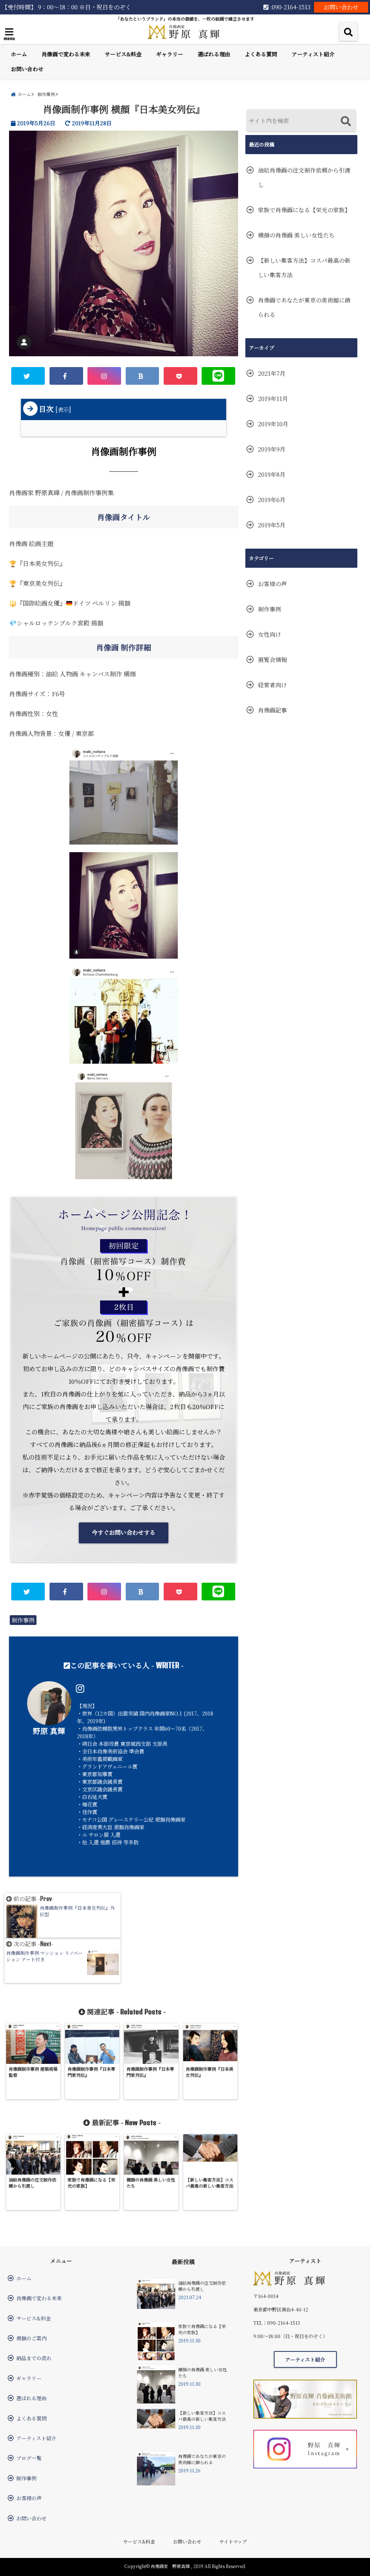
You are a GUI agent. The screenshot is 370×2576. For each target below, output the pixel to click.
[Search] (346, 121)
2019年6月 (272, 500)
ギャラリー (170, 54)
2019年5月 (272, 525)
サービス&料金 (123, 54)
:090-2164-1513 (289, 7)
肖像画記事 (272, 710)
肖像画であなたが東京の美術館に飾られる (304, 307)
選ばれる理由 (214, 54)
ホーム (19, 54)
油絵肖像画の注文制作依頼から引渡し (304, 177)
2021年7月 (272, 373)
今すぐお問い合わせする (124, 1532)
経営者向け (272, 685)
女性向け (270, 634)
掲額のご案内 (31, 2338)
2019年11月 (273, 399)
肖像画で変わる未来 (66, 54)
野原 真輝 (49, 1731)
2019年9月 (272, 449)
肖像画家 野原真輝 (170, 2566)
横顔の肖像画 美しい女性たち (296, 235)
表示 (63, 409)
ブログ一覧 (29, 2458)
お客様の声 (272, 584)
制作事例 (23, 1620)
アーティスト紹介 (313, 54)
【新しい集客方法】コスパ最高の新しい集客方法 (304, 268)
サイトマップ (233, 2542)
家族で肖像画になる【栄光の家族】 (304, 210)
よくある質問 (261, 54)
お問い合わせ (341, 7)
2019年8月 (272, 474)
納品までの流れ (34, 2358)
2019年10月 (273, 424)
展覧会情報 (272, 660)
